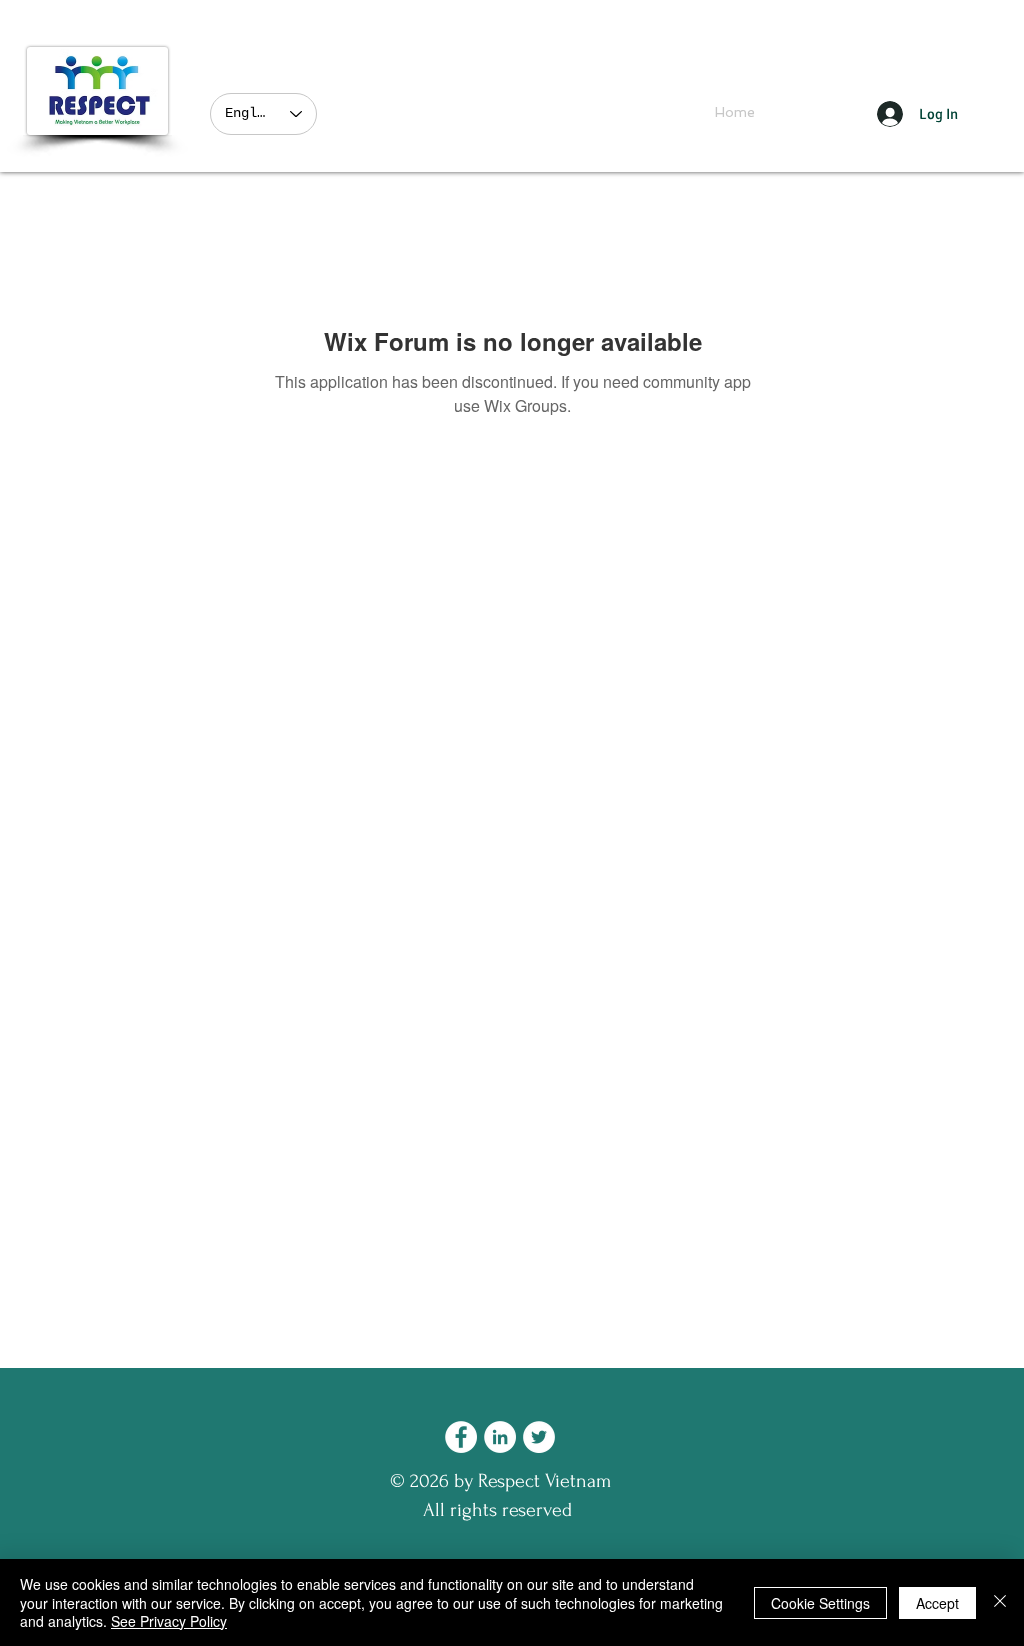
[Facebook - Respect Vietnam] (461, 1437)
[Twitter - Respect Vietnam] (539, 1437)
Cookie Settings (820, 1603)
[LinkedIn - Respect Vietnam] (500, 1437)
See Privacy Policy (169, 1621)
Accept (937, 1603)
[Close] (1000, 1602)
